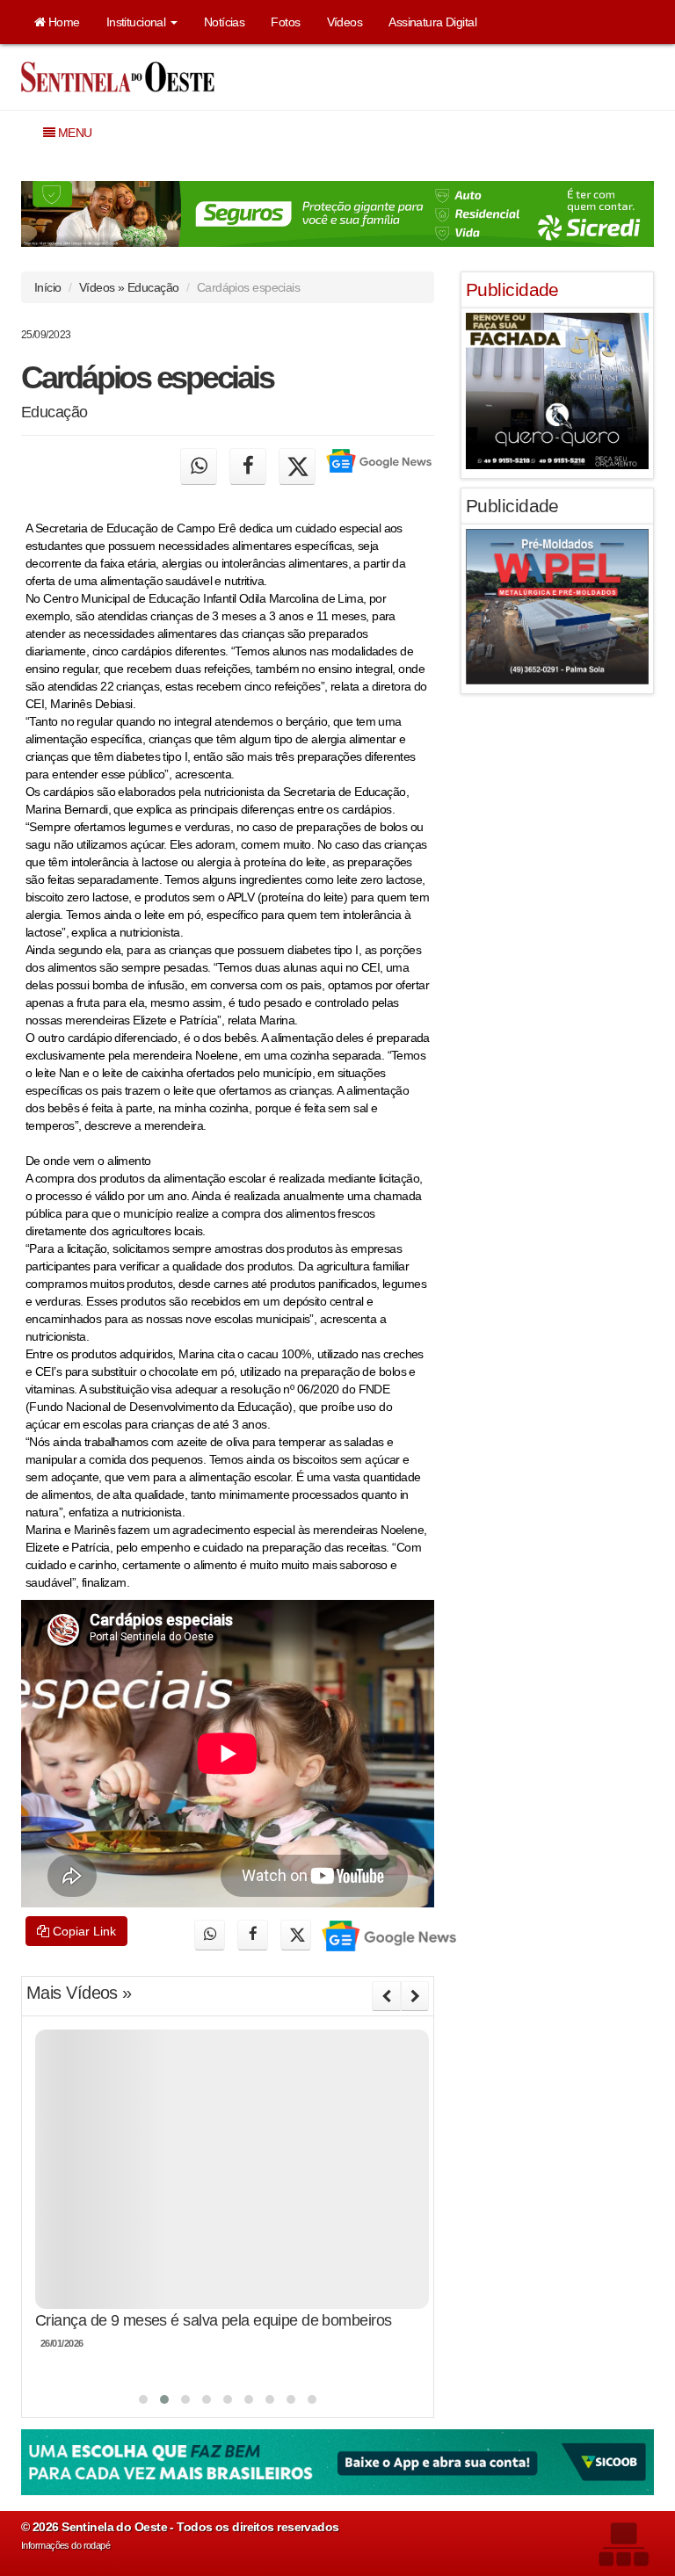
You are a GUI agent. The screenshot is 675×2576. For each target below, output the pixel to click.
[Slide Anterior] (386, 1996)
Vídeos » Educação (129, 287)
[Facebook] (248, 467)
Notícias (225, 22)
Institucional (138, 22)
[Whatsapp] (199, 467)
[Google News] (378, 467)
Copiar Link (83, 1931)
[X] (297, 467)
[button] (143, 2399)
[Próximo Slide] (415, 1996)
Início (48, 287)
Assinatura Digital (432, 22)
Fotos (285, 22)
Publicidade (512, 289)
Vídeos (345, 22)
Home (62, 22)
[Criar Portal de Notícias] (623, 2544)
